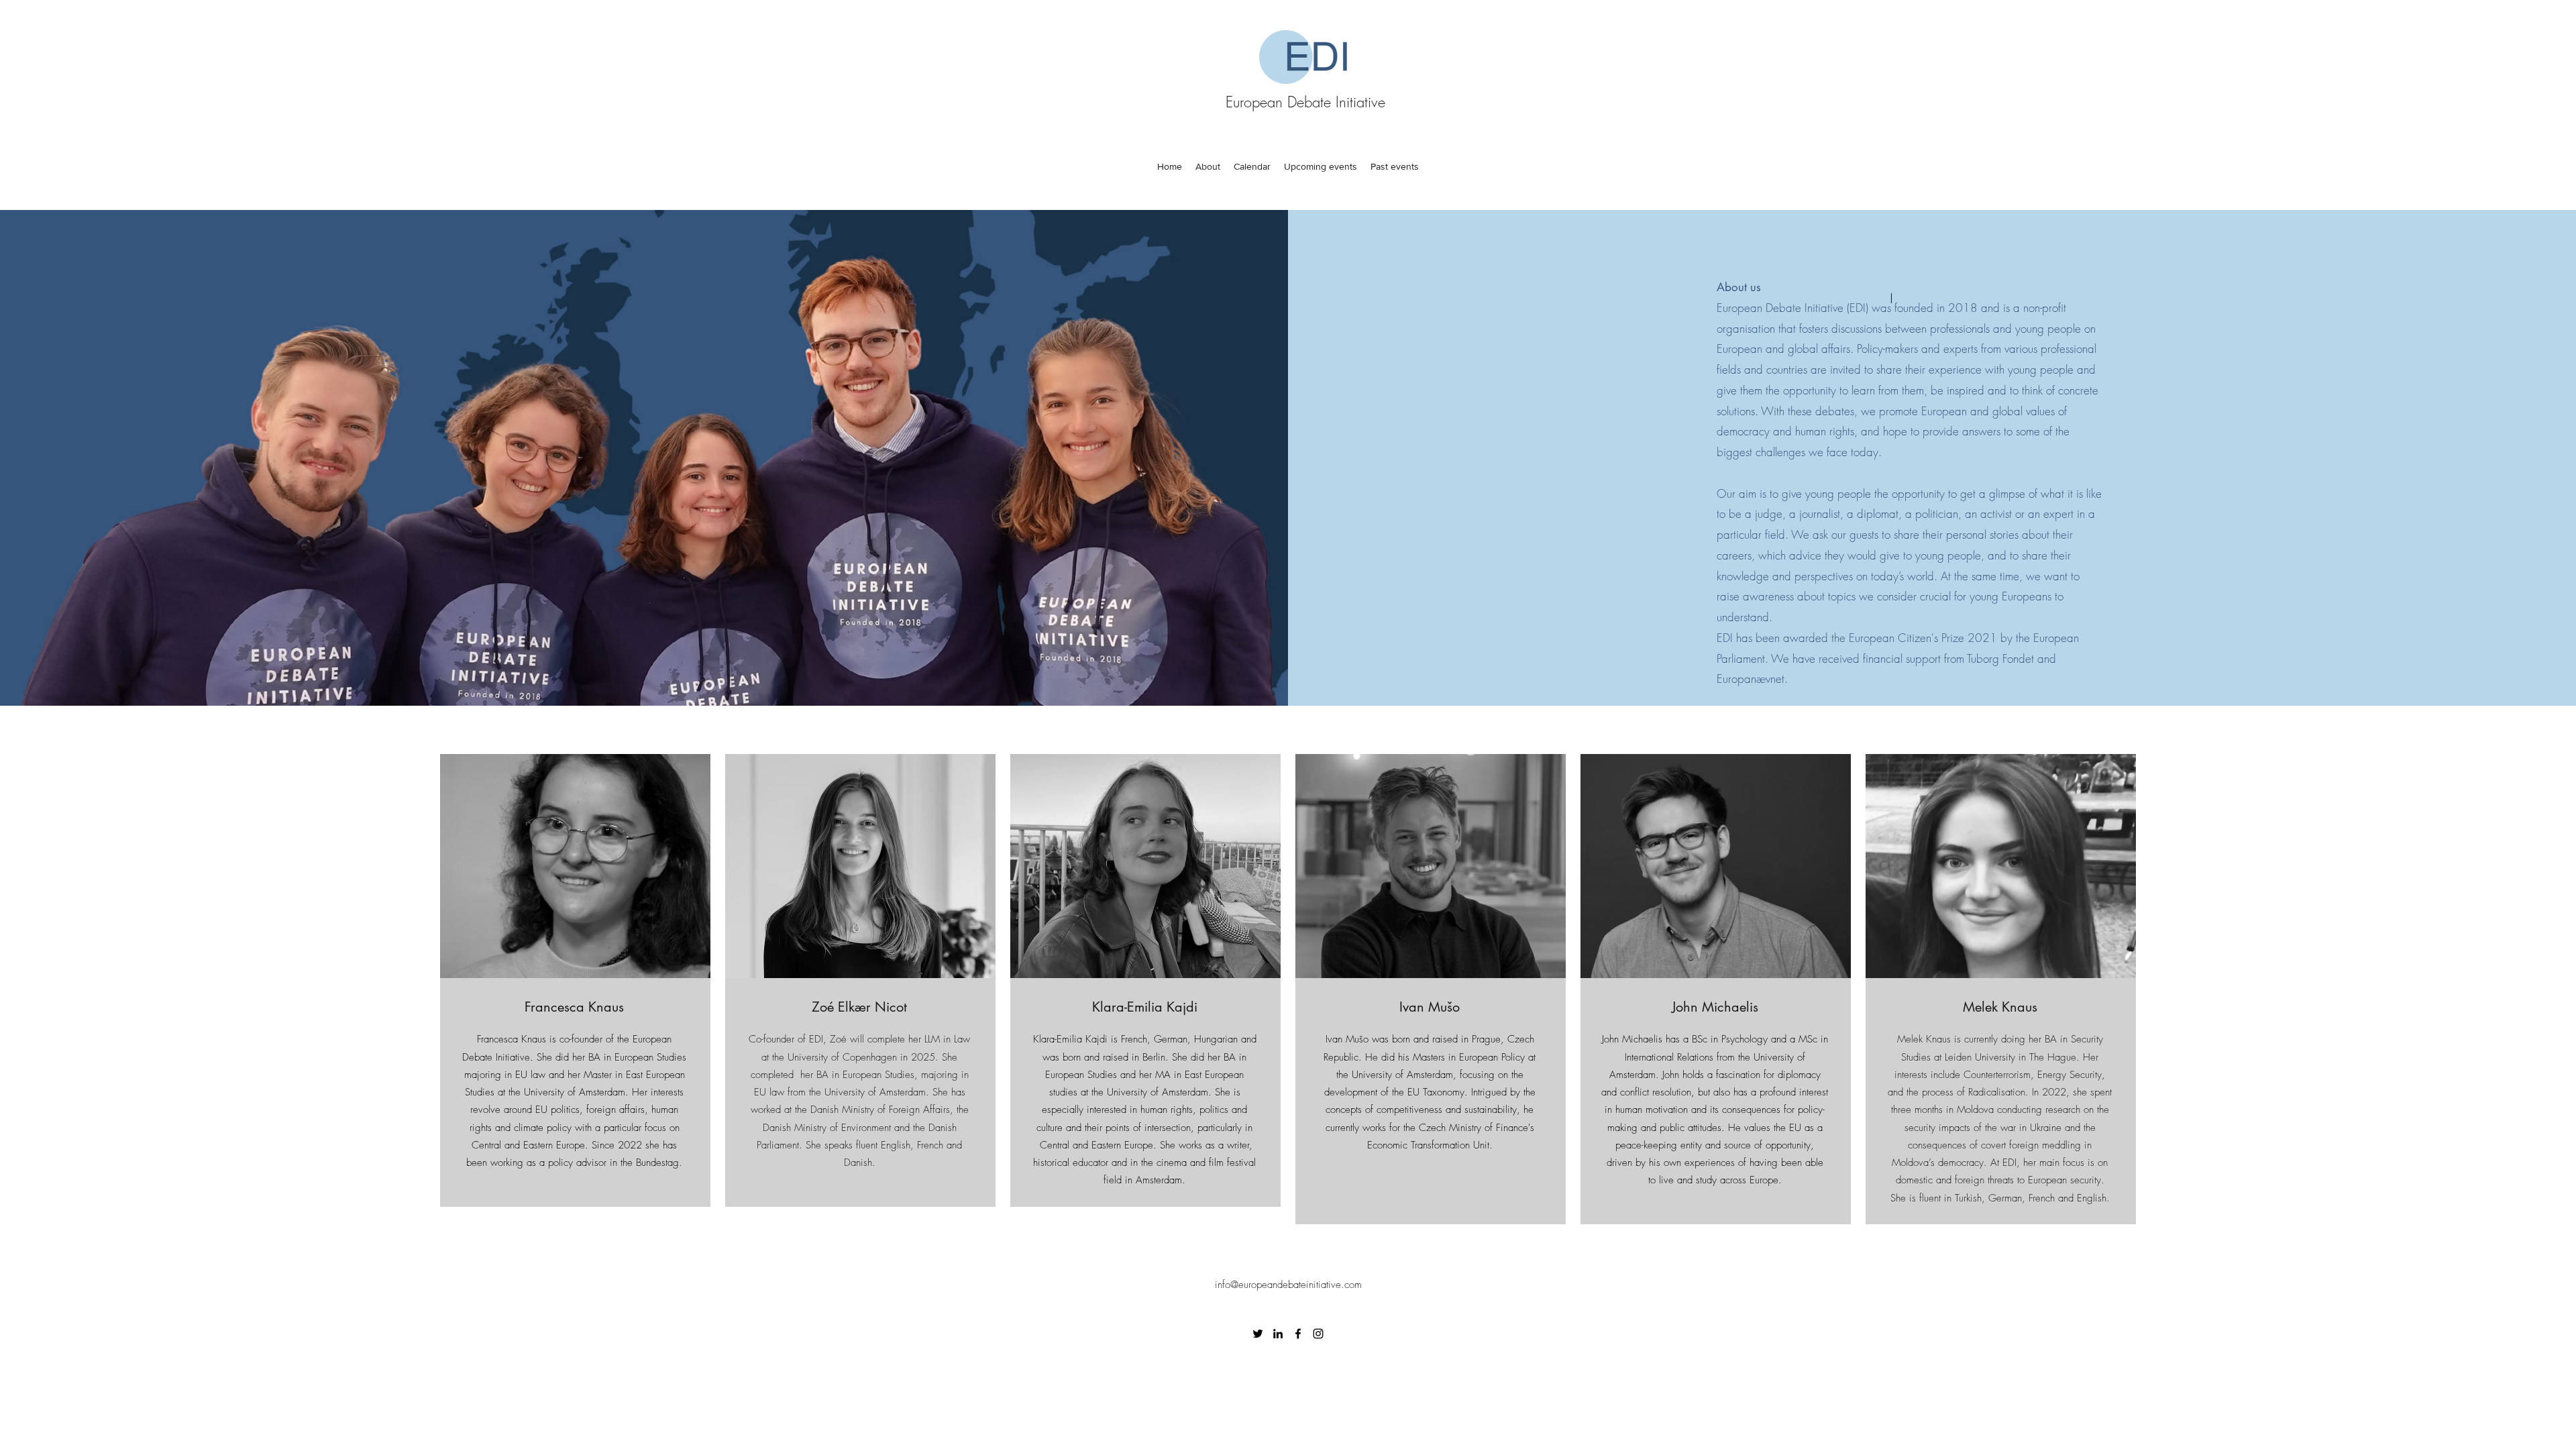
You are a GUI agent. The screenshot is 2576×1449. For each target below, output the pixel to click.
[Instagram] (1318, 1334)
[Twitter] (1258, 1334)
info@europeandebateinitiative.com (1288, 1285)
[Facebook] (1298, 1334)
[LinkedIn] (1278, 1334)
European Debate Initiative (1305, 102)
